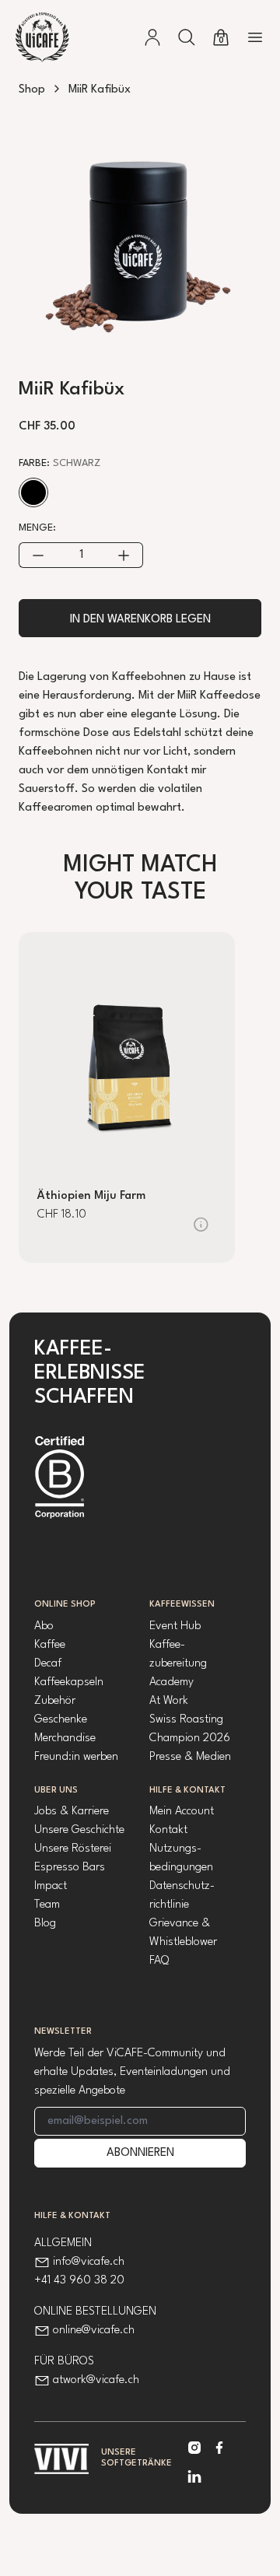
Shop (32, 90)
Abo (44, 1626)
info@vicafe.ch (89, 2262)
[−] (38, 555)
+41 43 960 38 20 (79, 2281)
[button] (187, 37)
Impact (51, 1886)
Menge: (37, 528)
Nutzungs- (175, 1849)
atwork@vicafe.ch (96, 2380)
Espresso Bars (70, 1868)
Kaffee (50, 1645)
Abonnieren (140, 2153)
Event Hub (175, 1626)
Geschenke (61, 1720)
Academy (171, 1682)
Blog (45, 1924)
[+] (124, 555)
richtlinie (169, 1905)
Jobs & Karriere (72, 1812)
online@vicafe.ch (94, 2331)
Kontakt (168, 1830)
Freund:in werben (76, 1757)
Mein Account (182, 1812)
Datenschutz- (182, 1886)
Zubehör (55, 1701)
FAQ (159, 1961)
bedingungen (181, 1868)
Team (47, 1905)
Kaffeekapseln (69, 1682)
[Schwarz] (33, 492)
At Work (169, 1701)
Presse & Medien (190, 1757)
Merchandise (65, 1738)
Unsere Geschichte (79, 1830)
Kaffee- (167, 1645)
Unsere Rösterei (73, 1849)
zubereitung (178, 1664)
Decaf (48, 1664)
